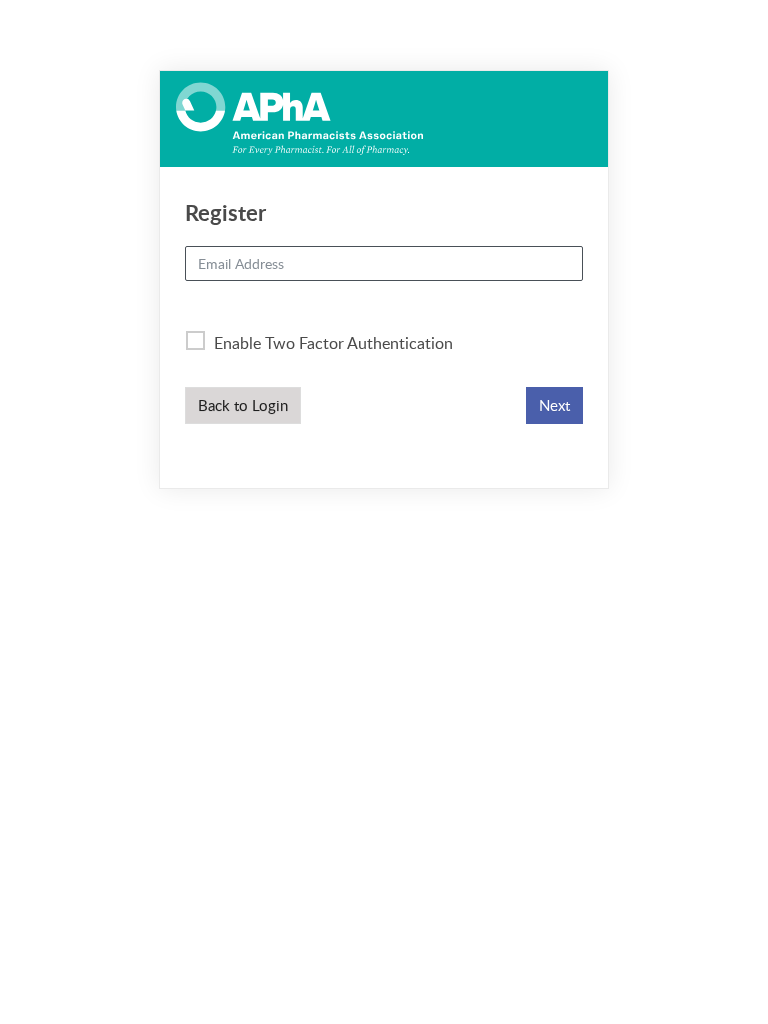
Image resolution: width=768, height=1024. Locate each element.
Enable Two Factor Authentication (331, 343)
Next (554, 405)
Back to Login (243, 405)
